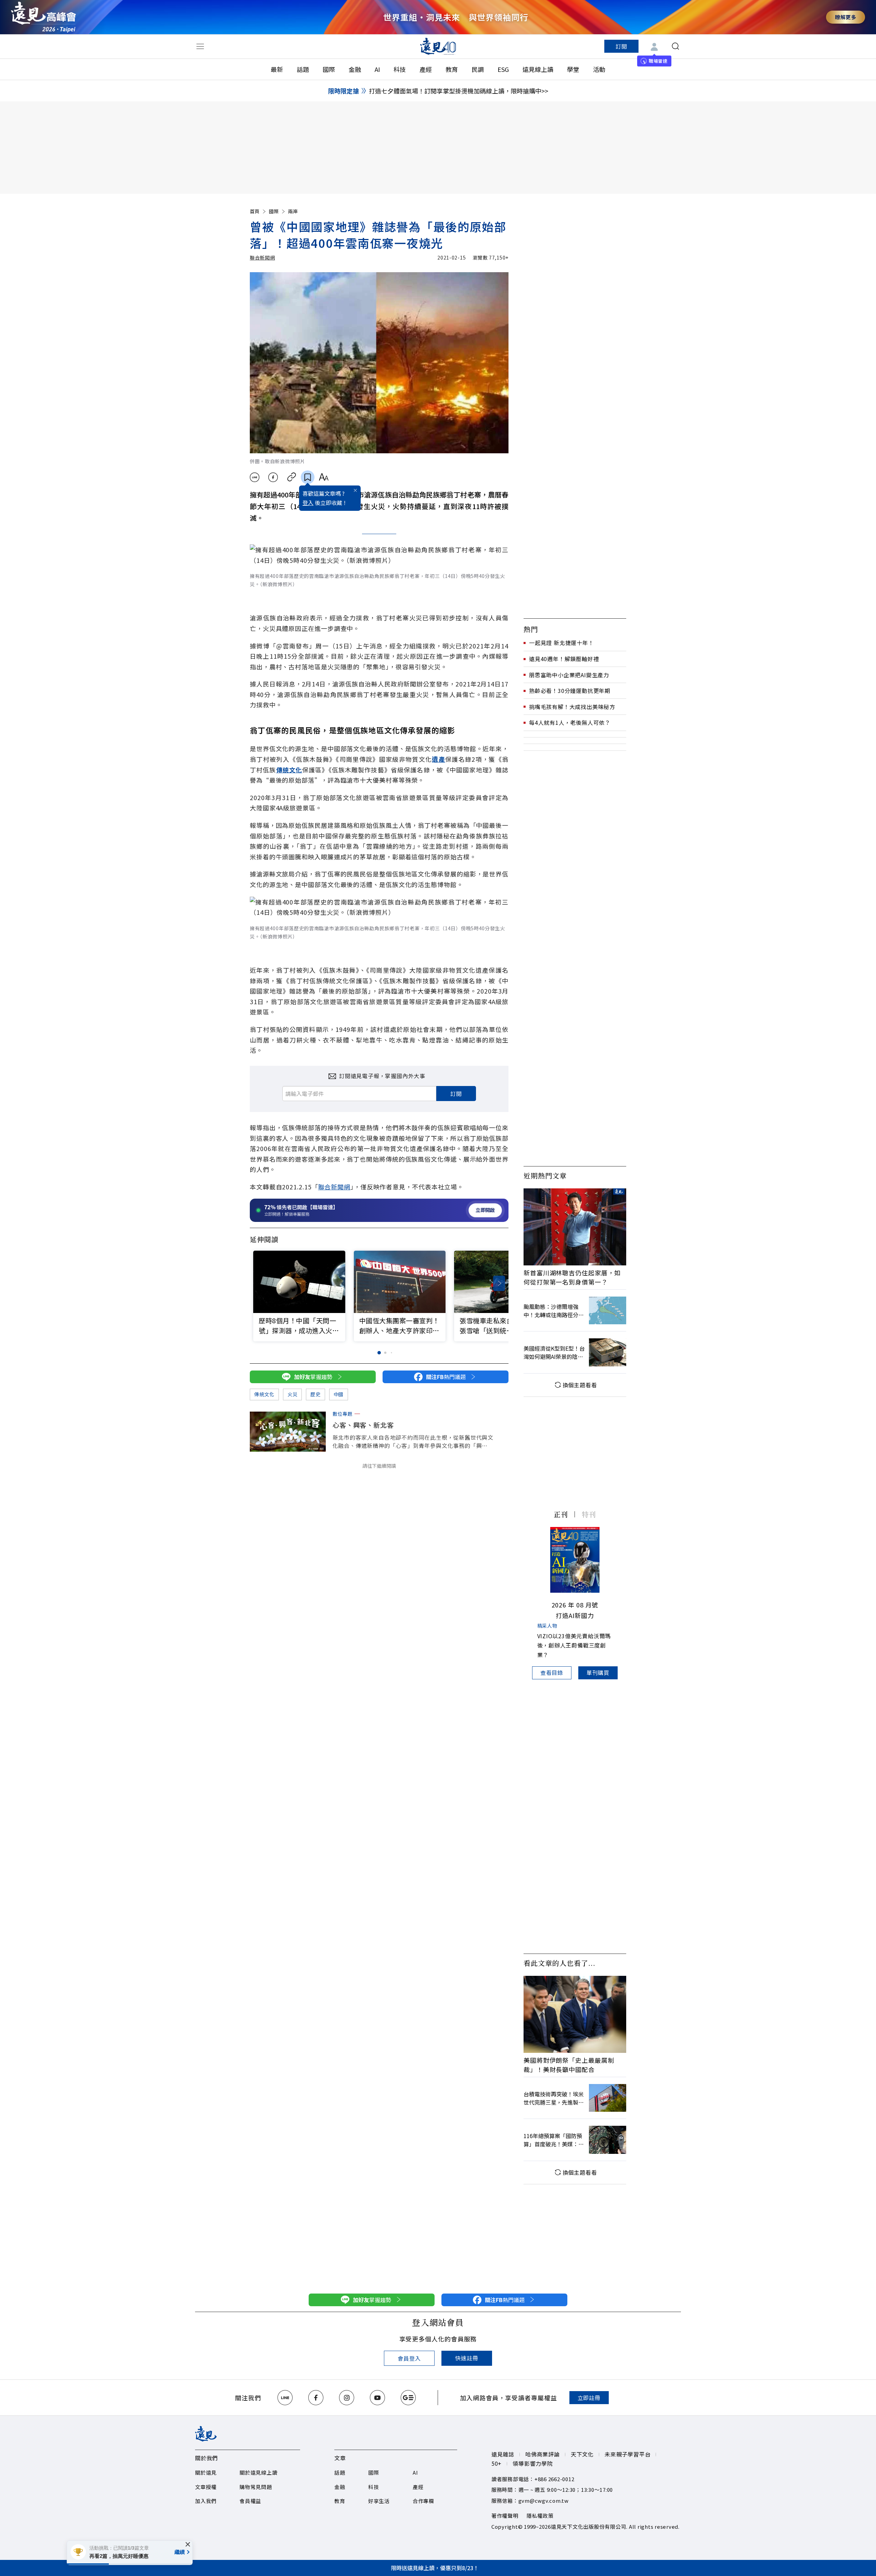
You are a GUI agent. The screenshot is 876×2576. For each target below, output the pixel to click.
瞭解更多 (846, 17)
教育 (452, 69)
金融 (355, 69)
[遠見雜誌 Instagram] (347, 2398)
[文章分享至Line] (254, 477)
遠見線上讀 (538, 69)
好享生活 (379, 2501)
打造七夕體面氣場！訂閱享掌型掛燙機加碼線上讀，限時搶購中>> (459, 91)
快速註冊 (467, 2358)
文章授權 (206, 2487)
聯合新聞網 (262, 257)
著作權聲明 (505, 2516)
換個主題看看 (580, 1385)
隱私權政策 (540, 2516)
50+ (497, 2463)
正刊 (561, 1514)
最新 (277, 69)
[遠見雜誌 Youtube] (377, 2398)
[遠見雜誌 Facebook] (316, 2398)
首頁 (255, 211)
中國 (339, 1394)
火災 (292, 1394)
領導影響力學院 (533, 2463)
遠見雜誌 (503, 2454)
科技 (400, 69)
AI (377, 69)
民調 (478, 69)
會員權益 (250, 2501)
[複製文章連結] (292, 477)
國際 (329, 69)
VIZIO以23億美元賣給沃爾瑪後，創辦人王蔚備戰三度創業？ (574, 1645)
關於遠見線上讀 (258, 2472)
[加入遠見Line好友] (285, 2398)
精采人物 (547, 1626)
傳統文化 (264, 1394)
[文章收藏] (308, 477)
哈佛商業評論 (543, 2454)
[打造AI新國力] (575, 1560)
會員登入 (409, 2358)
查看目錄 (552, 1672)
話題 (303, 69)
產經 (426, 69)
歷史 (315, 1394)
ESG (503, 69)
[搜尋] (675, 46)
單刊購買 (598, 1672)
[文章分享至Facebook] (273, 477)
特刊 (589, 1514)
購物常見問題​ (256, 2487)
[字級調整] (324, 477)
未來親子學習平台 (628, 2454)
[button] (499, 1283)
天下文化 (582, 2454)
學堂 (573, 69)
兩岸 (293, 211)
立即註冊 (589, 2398)
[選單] (200, 46)
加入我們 (206, 2501)
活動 (599, 69)
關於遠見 (206, 2472)
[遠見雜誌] (438, 46)
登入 (308, 503)
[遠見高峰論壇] (43, 17)
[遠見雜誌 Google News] (408, 2398)
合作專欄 (423, 2501)
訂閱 (621, 46)
